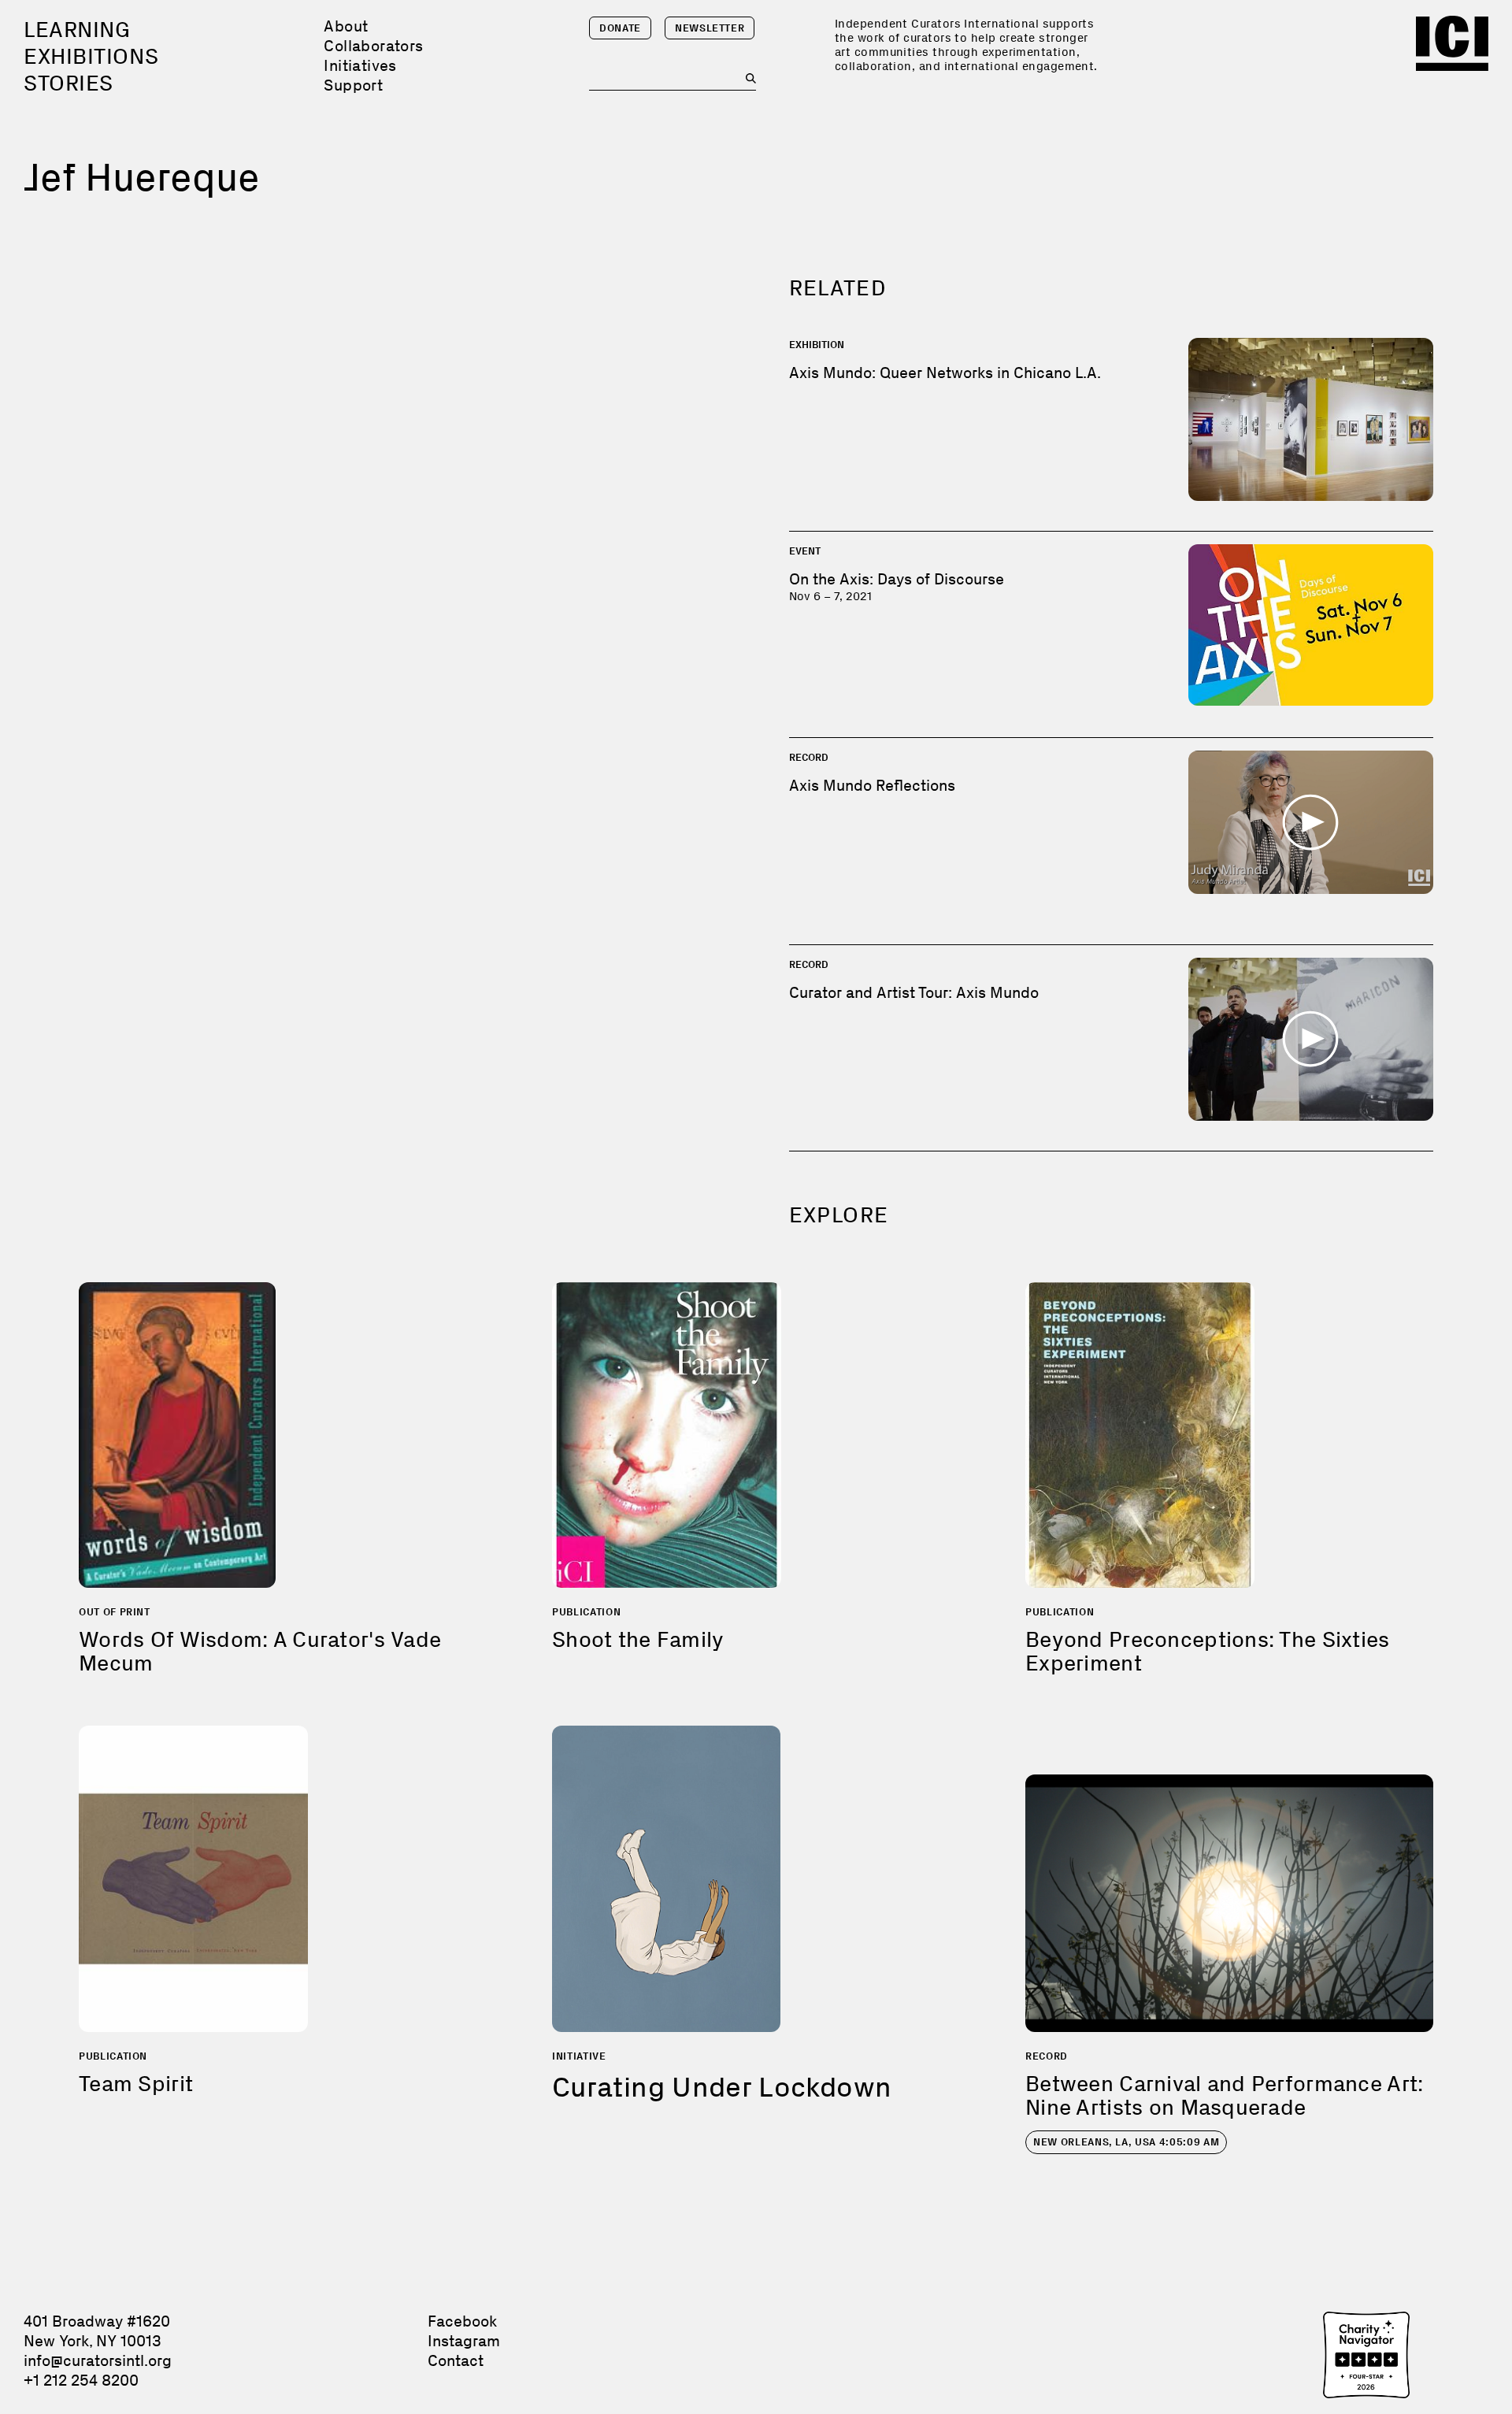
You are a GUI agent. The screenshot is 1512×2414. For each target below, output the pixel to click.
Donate (620, 28)
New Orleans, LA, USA (1126, 2142)
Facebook (462, 2321)
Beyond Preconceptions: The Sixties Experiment (1208, 1651)
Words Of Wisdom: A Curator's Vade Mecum (260, 1651)
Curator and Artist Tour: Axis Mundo (914, 992)
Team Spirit (136, 2084)
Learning (77, 30)
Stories (69, 83)
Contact (456, 2360)
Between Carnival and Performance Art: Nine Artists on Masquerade (1224, 2095)
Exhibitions (91, 56)
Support (353, 85)
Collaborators (373, 46)
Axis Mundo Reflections (872, 785)
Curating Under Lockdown (722, 2087)
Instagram (464, 2341)
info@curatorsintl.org (98, 2360)
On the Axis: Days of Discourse (897, 579)
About (346, 26)
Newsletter (710, 28)
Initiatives (360, 65)
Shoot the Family (638, 1639)
